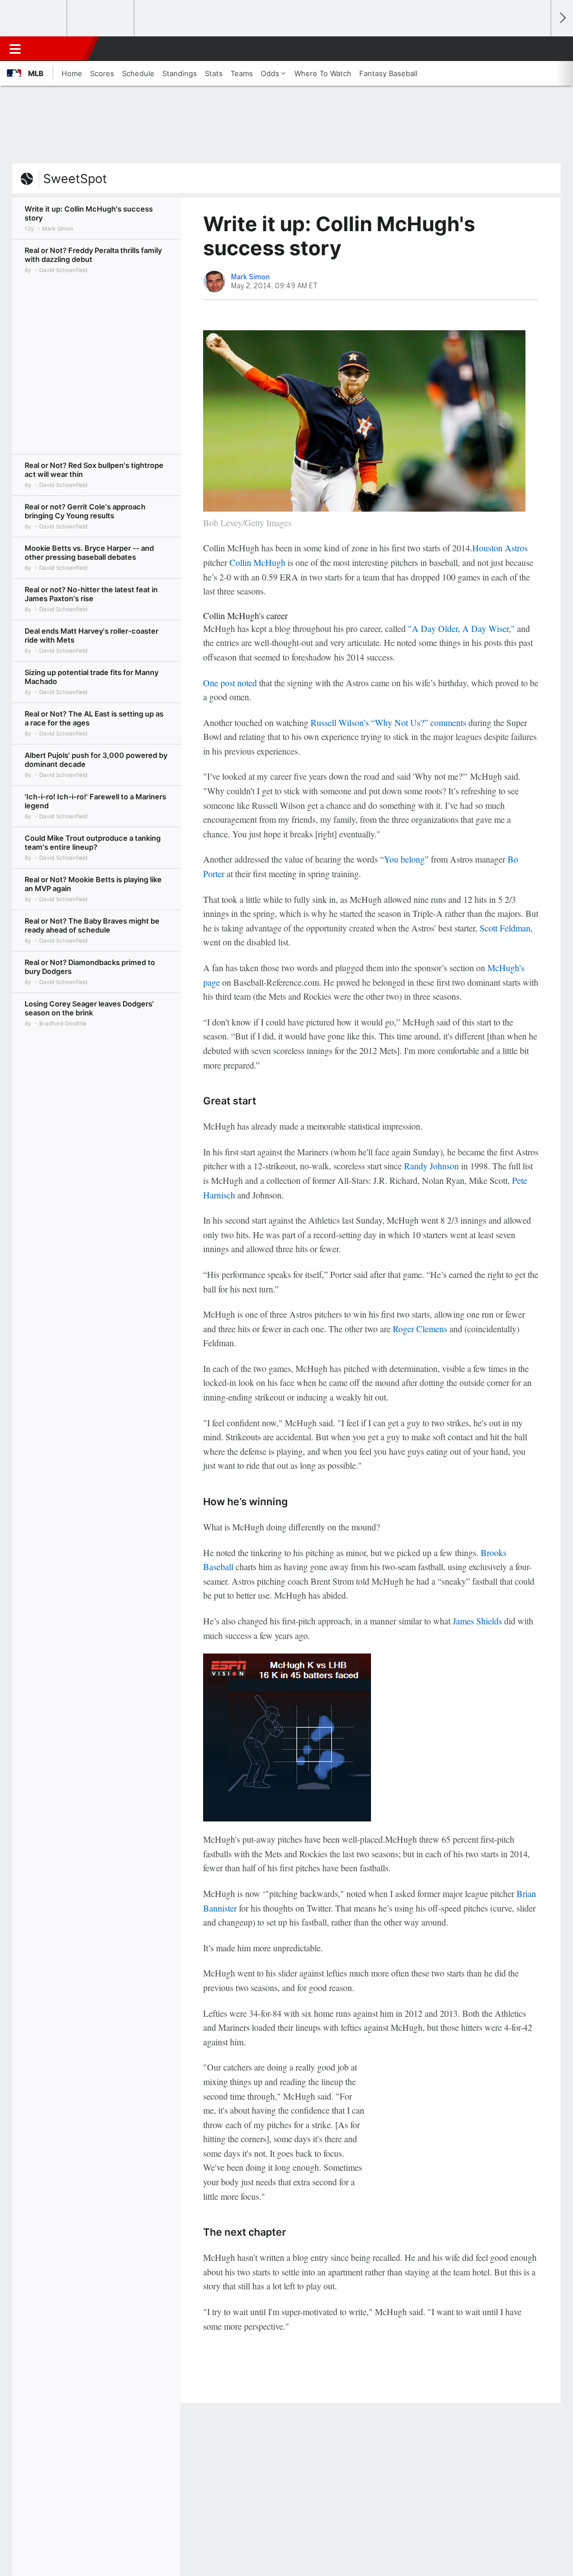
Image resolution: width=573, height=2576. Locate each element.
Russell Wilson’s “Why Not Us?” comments (388, 722)
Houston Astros (500, 548)
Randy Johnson (431, 1166)
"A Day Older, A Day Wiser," (461, 628)
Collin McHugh (257, 562)
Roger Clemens (420, 1329)
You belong (404, 859)
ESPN (60, 49)
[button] (537, 49)
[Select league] (34, 18)
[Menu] (15, 49)
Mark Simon (250, 277)
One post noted (230, 683)
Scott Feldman (505, 928)
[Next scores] (562, 18)
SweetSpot (75, 179)
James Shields (477, 1621)
